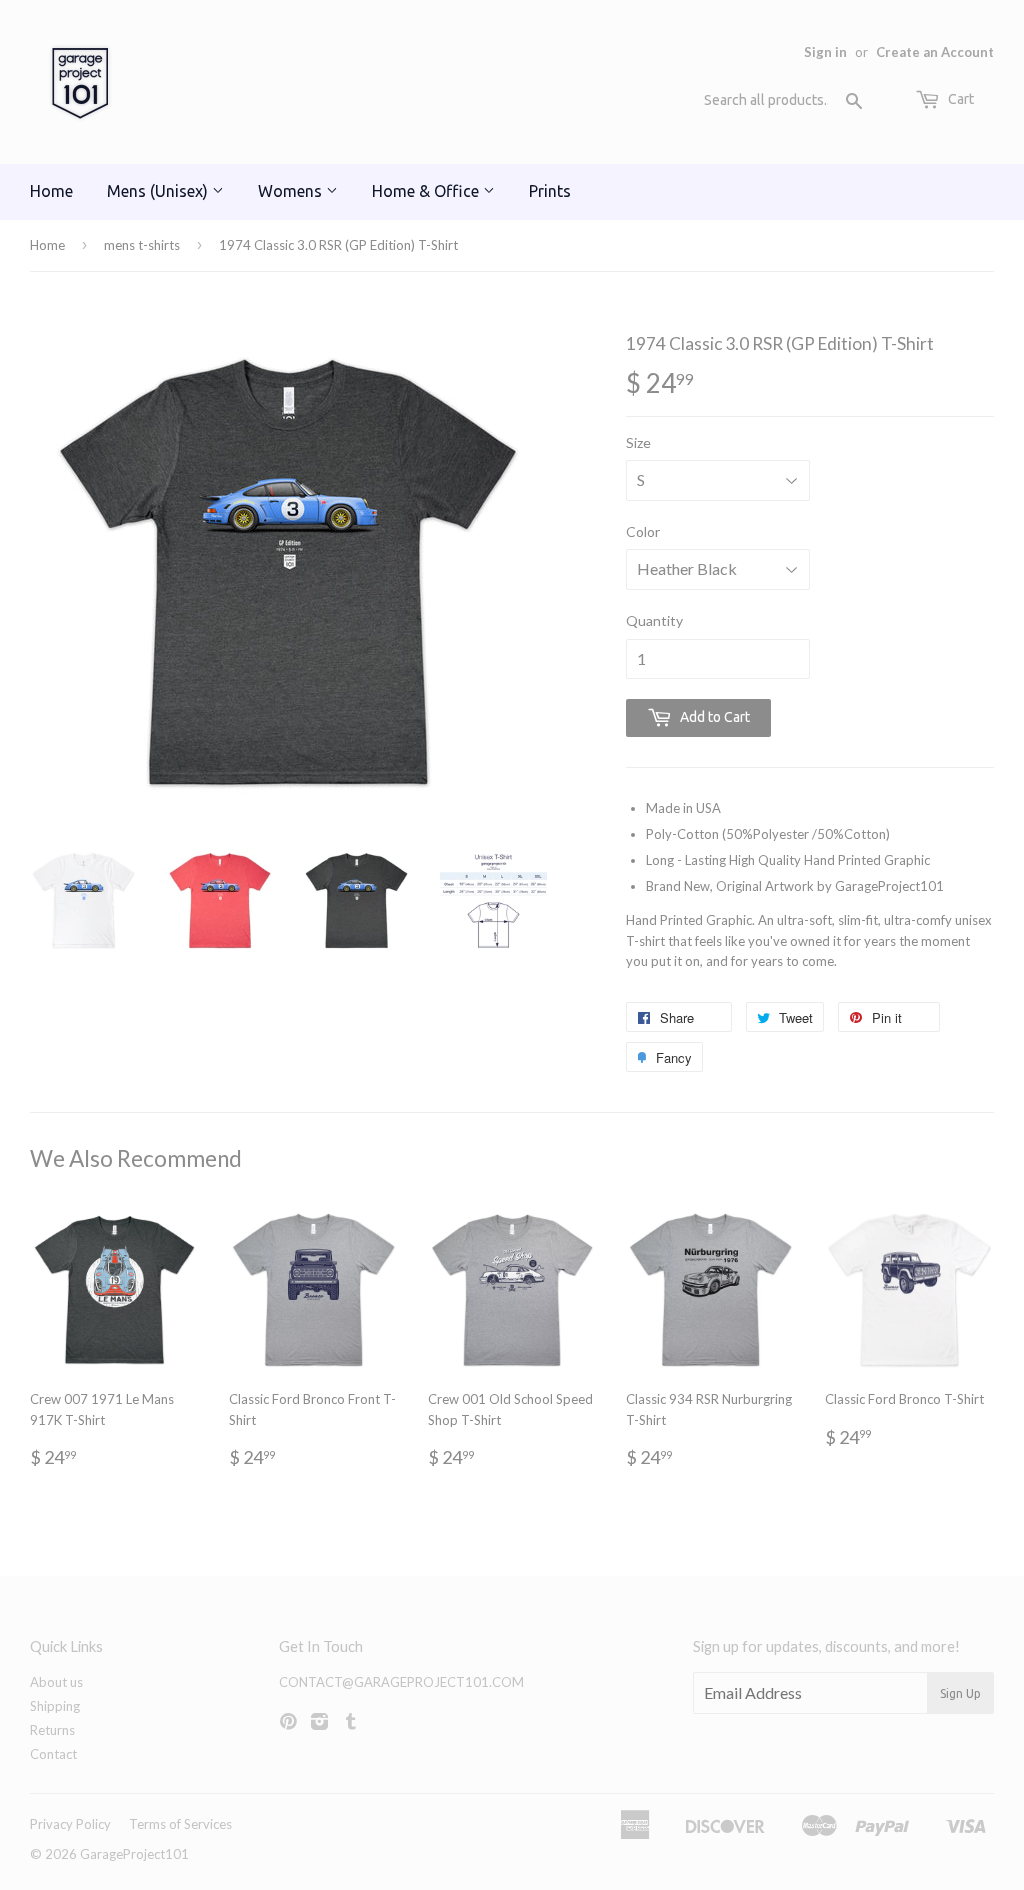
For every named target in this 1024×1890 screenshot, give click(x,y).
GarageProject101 (134, 1854)
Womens (292, 191)
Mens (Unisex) (159, 191)
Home (51, 191)
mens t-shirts (142, 245)
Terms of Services (180, 1824)
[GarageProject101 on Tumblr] (351, 1723)
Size (638, 442)
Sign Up (960, 1693)
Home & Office (427, 191)
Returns (52, 1730)
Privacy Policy (70, 1824)
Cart (959, 99)
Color (643, 531)
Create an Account (935, 52)
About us (56, 1682)
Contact (53, 1754)
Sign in (825, 52)
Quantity (654, 620)
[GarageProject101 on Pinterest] (288, 1723)
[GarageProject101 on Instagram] (319, 1723)
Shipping (55, 1706)
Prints (550, 191)
